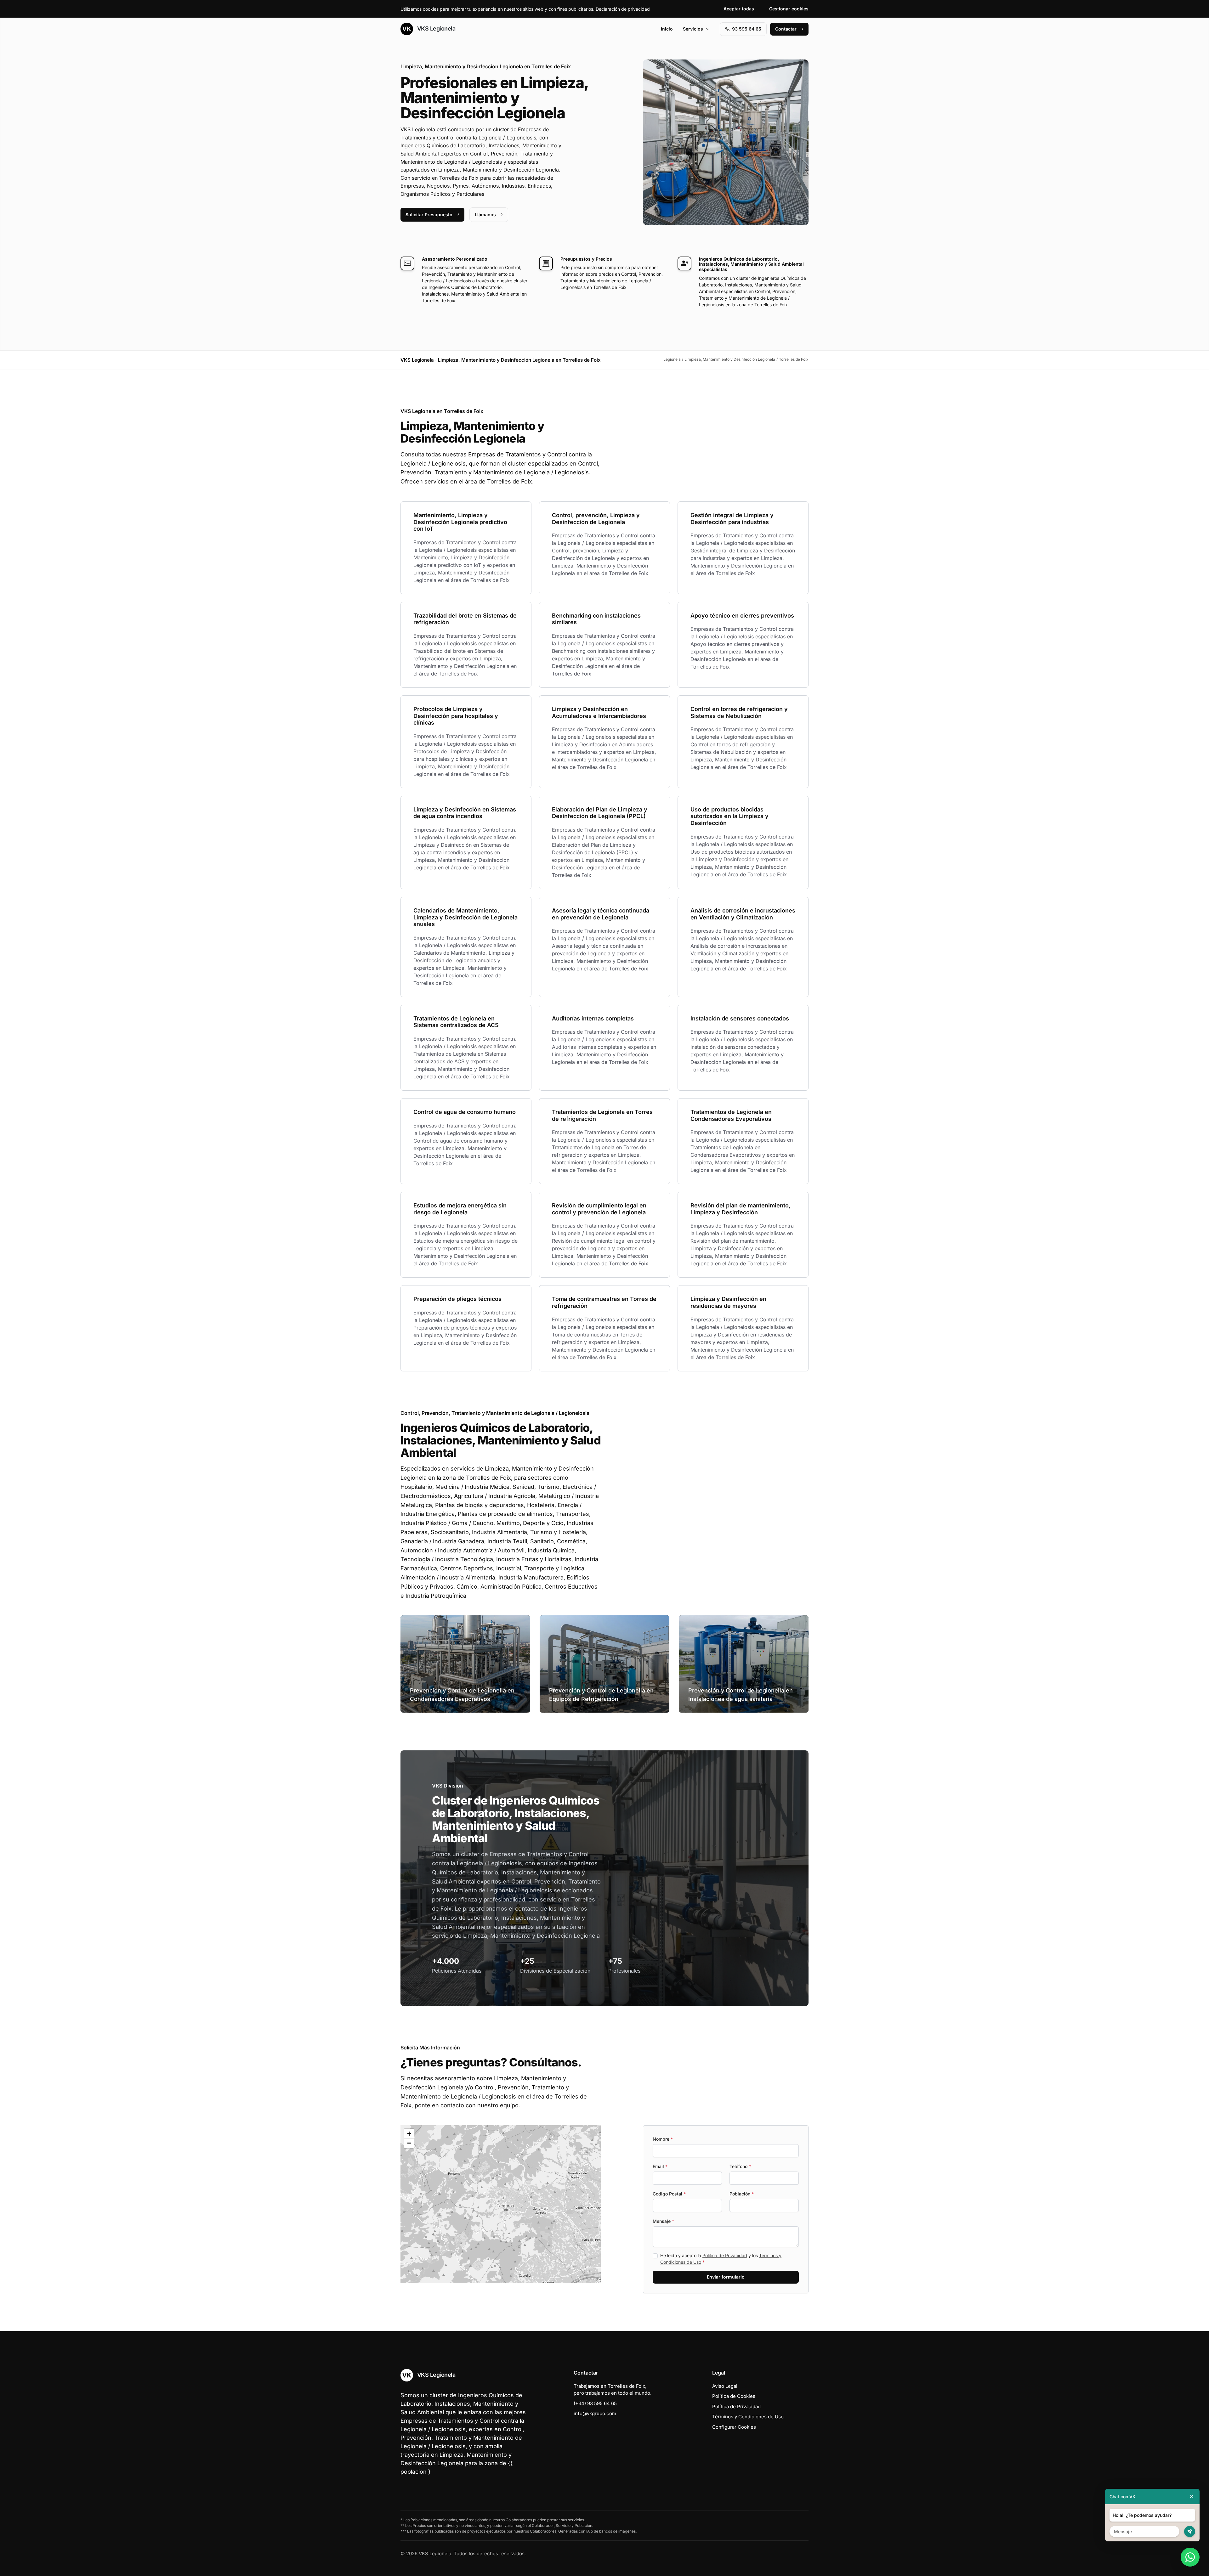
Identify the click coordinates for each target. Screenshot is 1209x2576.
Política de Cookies (734, 2396)
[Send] (1190, 2531)
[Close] (1192, 2497)
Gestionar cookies (789, 9)
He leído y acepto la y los (721, 2259)
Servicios (693, 29)
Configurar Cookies (734, 2427)
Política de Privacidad (725, 2255)
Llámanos (485, 215)
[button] (501, 2204)
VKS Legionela (435, 28)
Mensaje (663, 2221)
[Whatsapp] (1190, 2557)
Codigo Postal (669, 2194)
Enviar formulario (726, 2277)
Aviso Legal (725, 2386)
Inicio (667, 29)
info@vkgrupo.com (595, 2413)
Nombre (663, 2139)
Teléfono (740, 2166)
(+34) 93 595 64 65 (595, 2403)
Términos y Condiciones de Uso (748, 2417)
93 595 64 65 (747, 29)
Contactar (786, 29)
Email (660, 2166)
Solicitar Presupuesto (429, 215)
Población (742, 2194)
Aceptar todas (739, 9)
